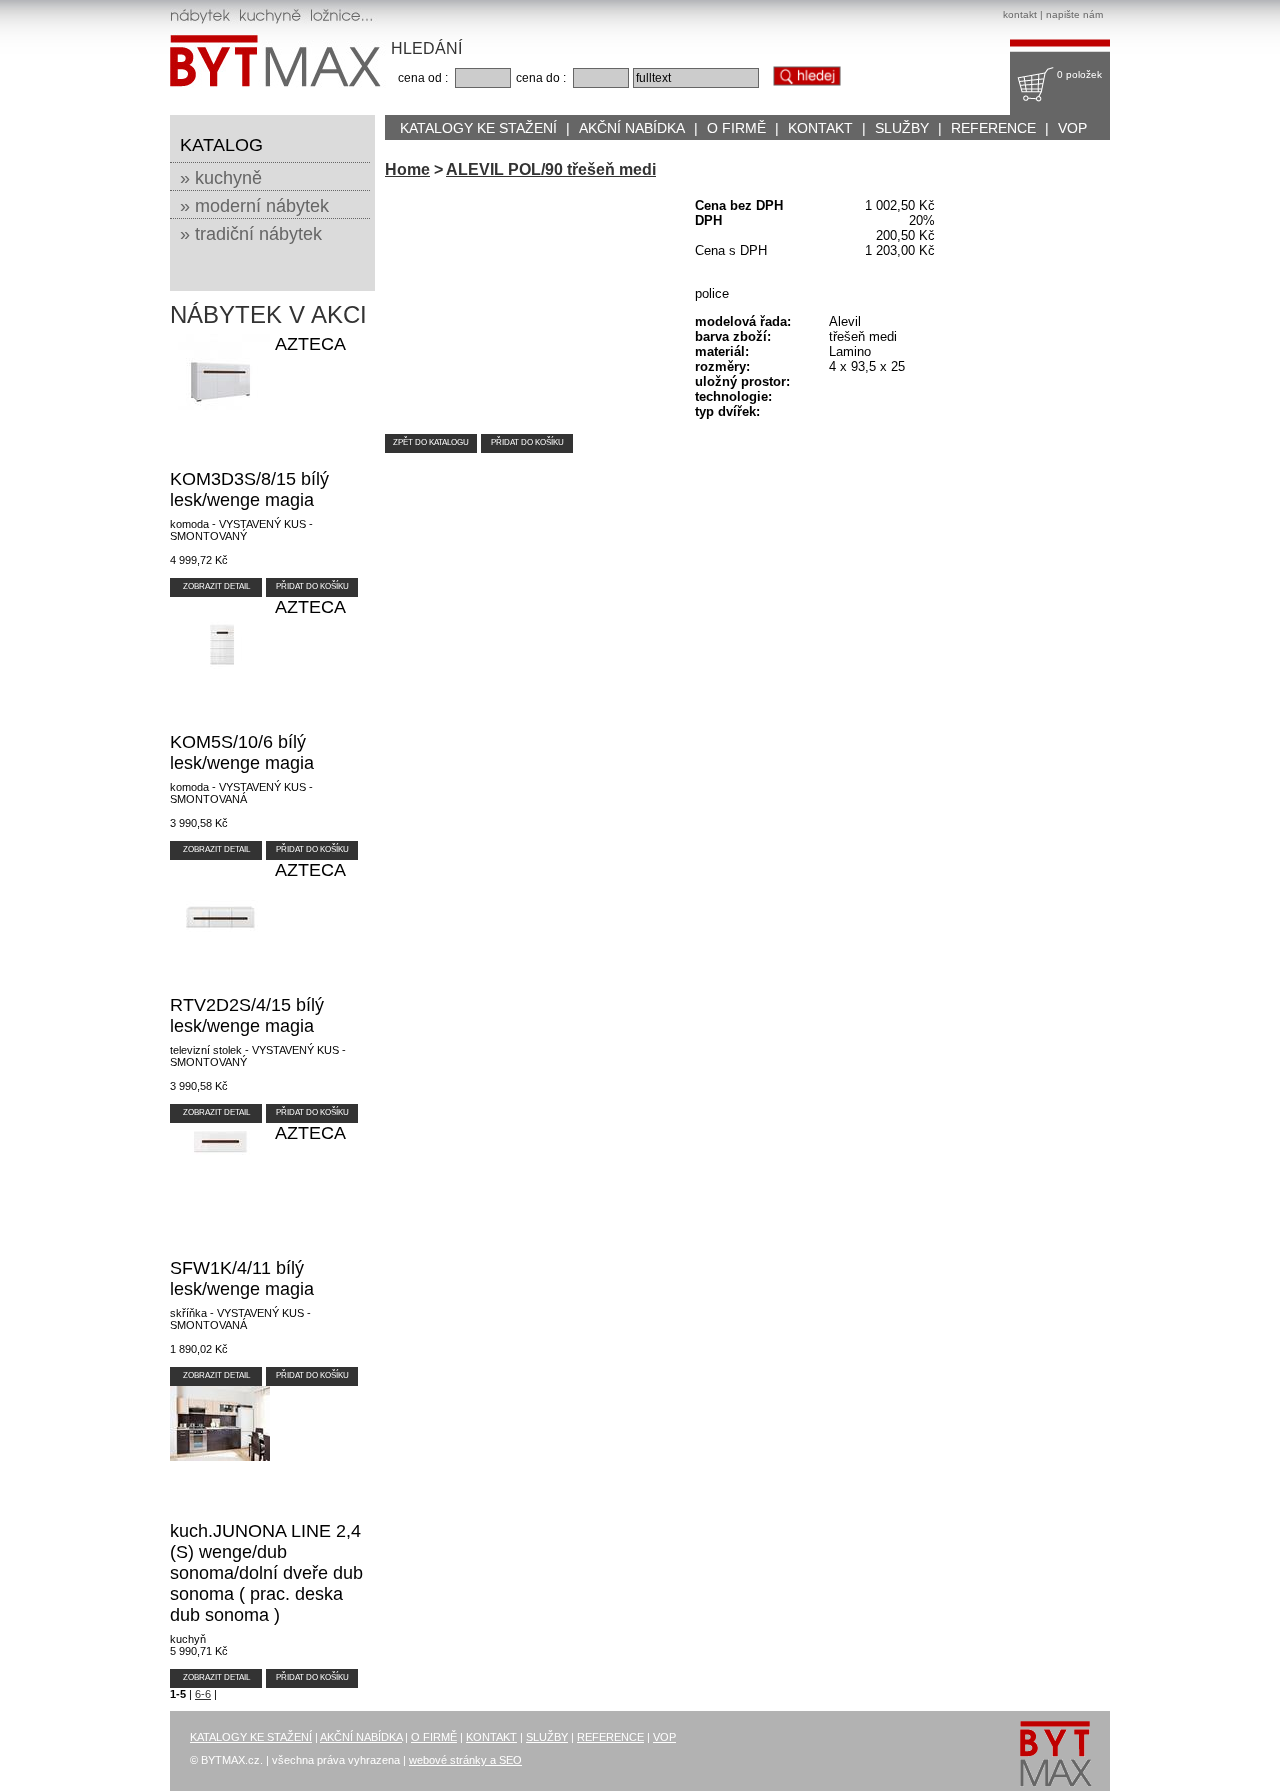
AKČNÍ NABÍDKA (632, 128)
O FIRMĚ (736, 128)
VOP (1072, 128)
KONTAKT (820, 128)
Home (407, 169)
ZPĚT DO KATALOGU (431, 442)
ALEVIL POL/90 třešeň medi (551, 169)
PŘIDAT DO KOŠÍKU (312, 586)
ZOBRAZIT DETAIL (216, 586)
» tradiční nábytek (251, 234)
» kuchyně (221, 178)
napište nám (1074, 14)
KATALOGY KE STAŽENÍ (478, 128)
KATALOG (221, 145)
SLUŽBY (902, 128)
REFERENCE (993, 128)
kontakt (1020, 14)
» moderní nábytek (254, 206)
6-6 (203, 1694)
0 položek (1079, 74)
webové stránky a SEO (465, 1760)
